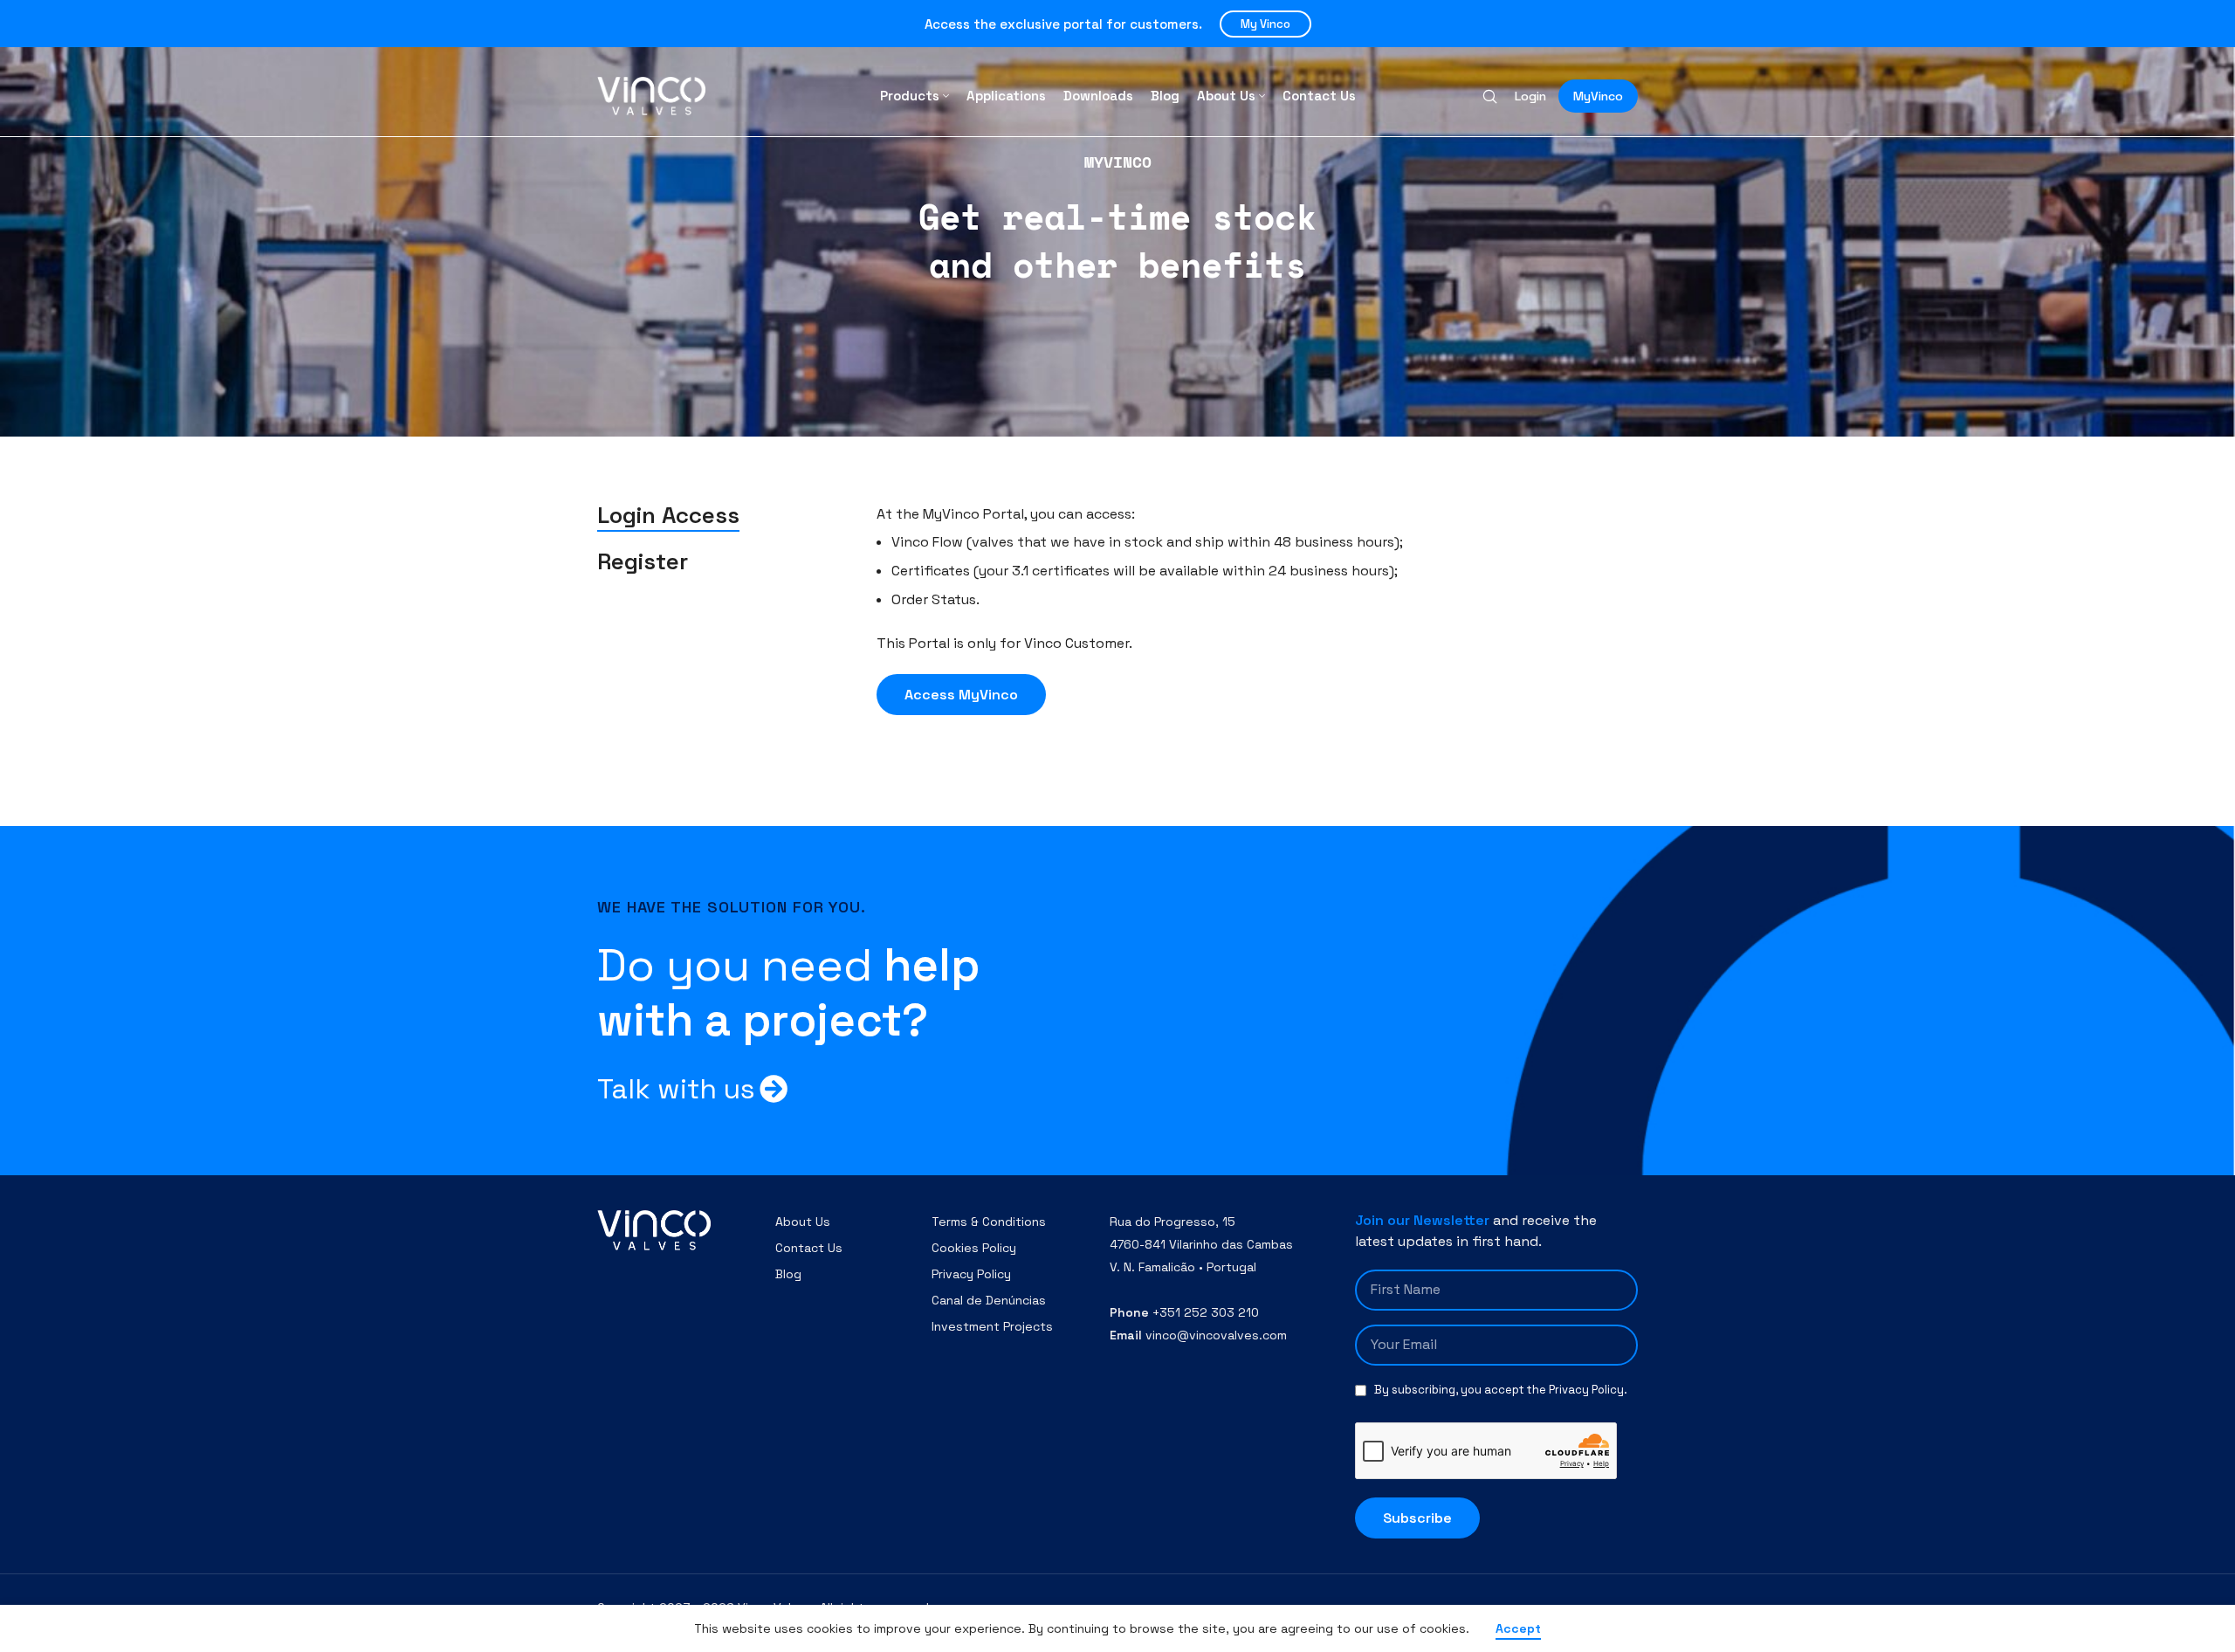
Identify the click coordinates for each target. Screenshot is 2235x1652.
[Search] (1490, 96)
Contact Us (809, 1248)
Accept (1518, 1628)
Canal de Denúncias (989, 1300)
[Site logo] (651, 95)
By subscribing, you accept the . (1501, 1390)
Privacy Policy (971, 1274)
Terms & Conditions (989, 1222)
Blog (788, 1274)
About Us (803, 1222)
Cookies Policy (974, 1248)
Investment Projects (992, 1326)
